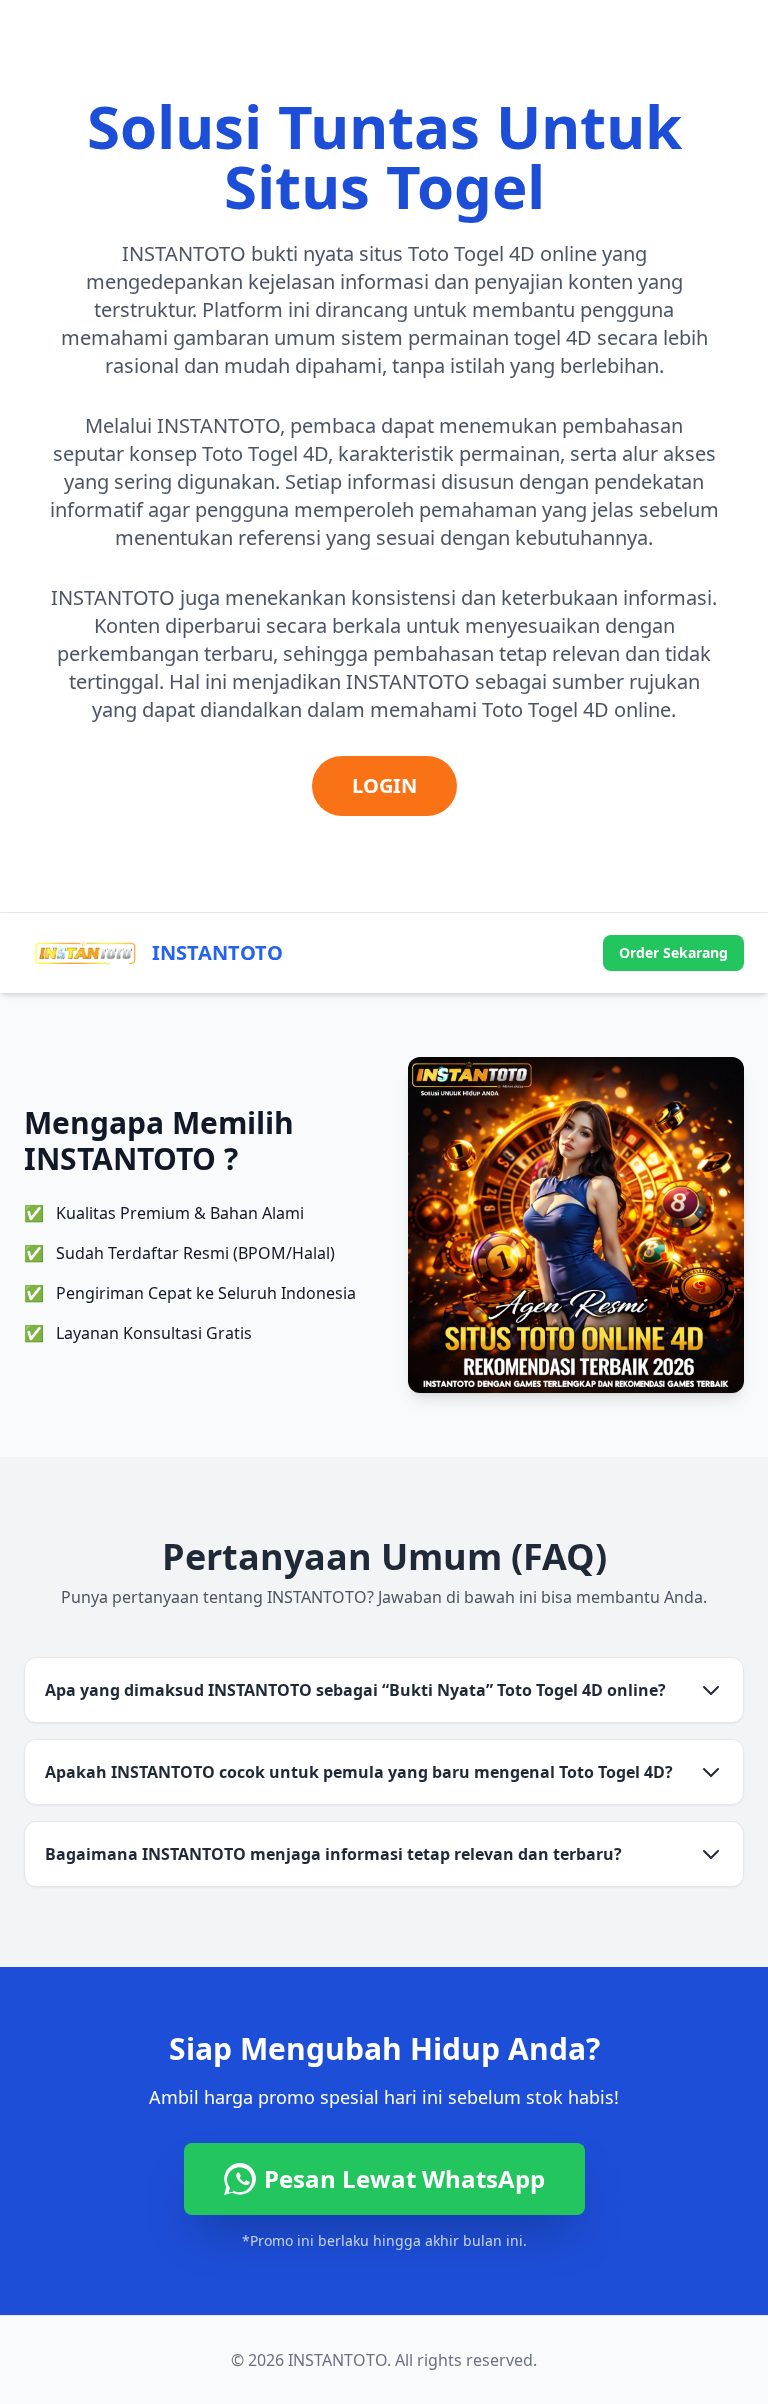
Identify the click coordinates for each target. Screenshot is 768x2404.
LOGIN (384, 785)
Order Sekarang (673, 952)
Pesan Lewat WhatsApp (404, 2178)
